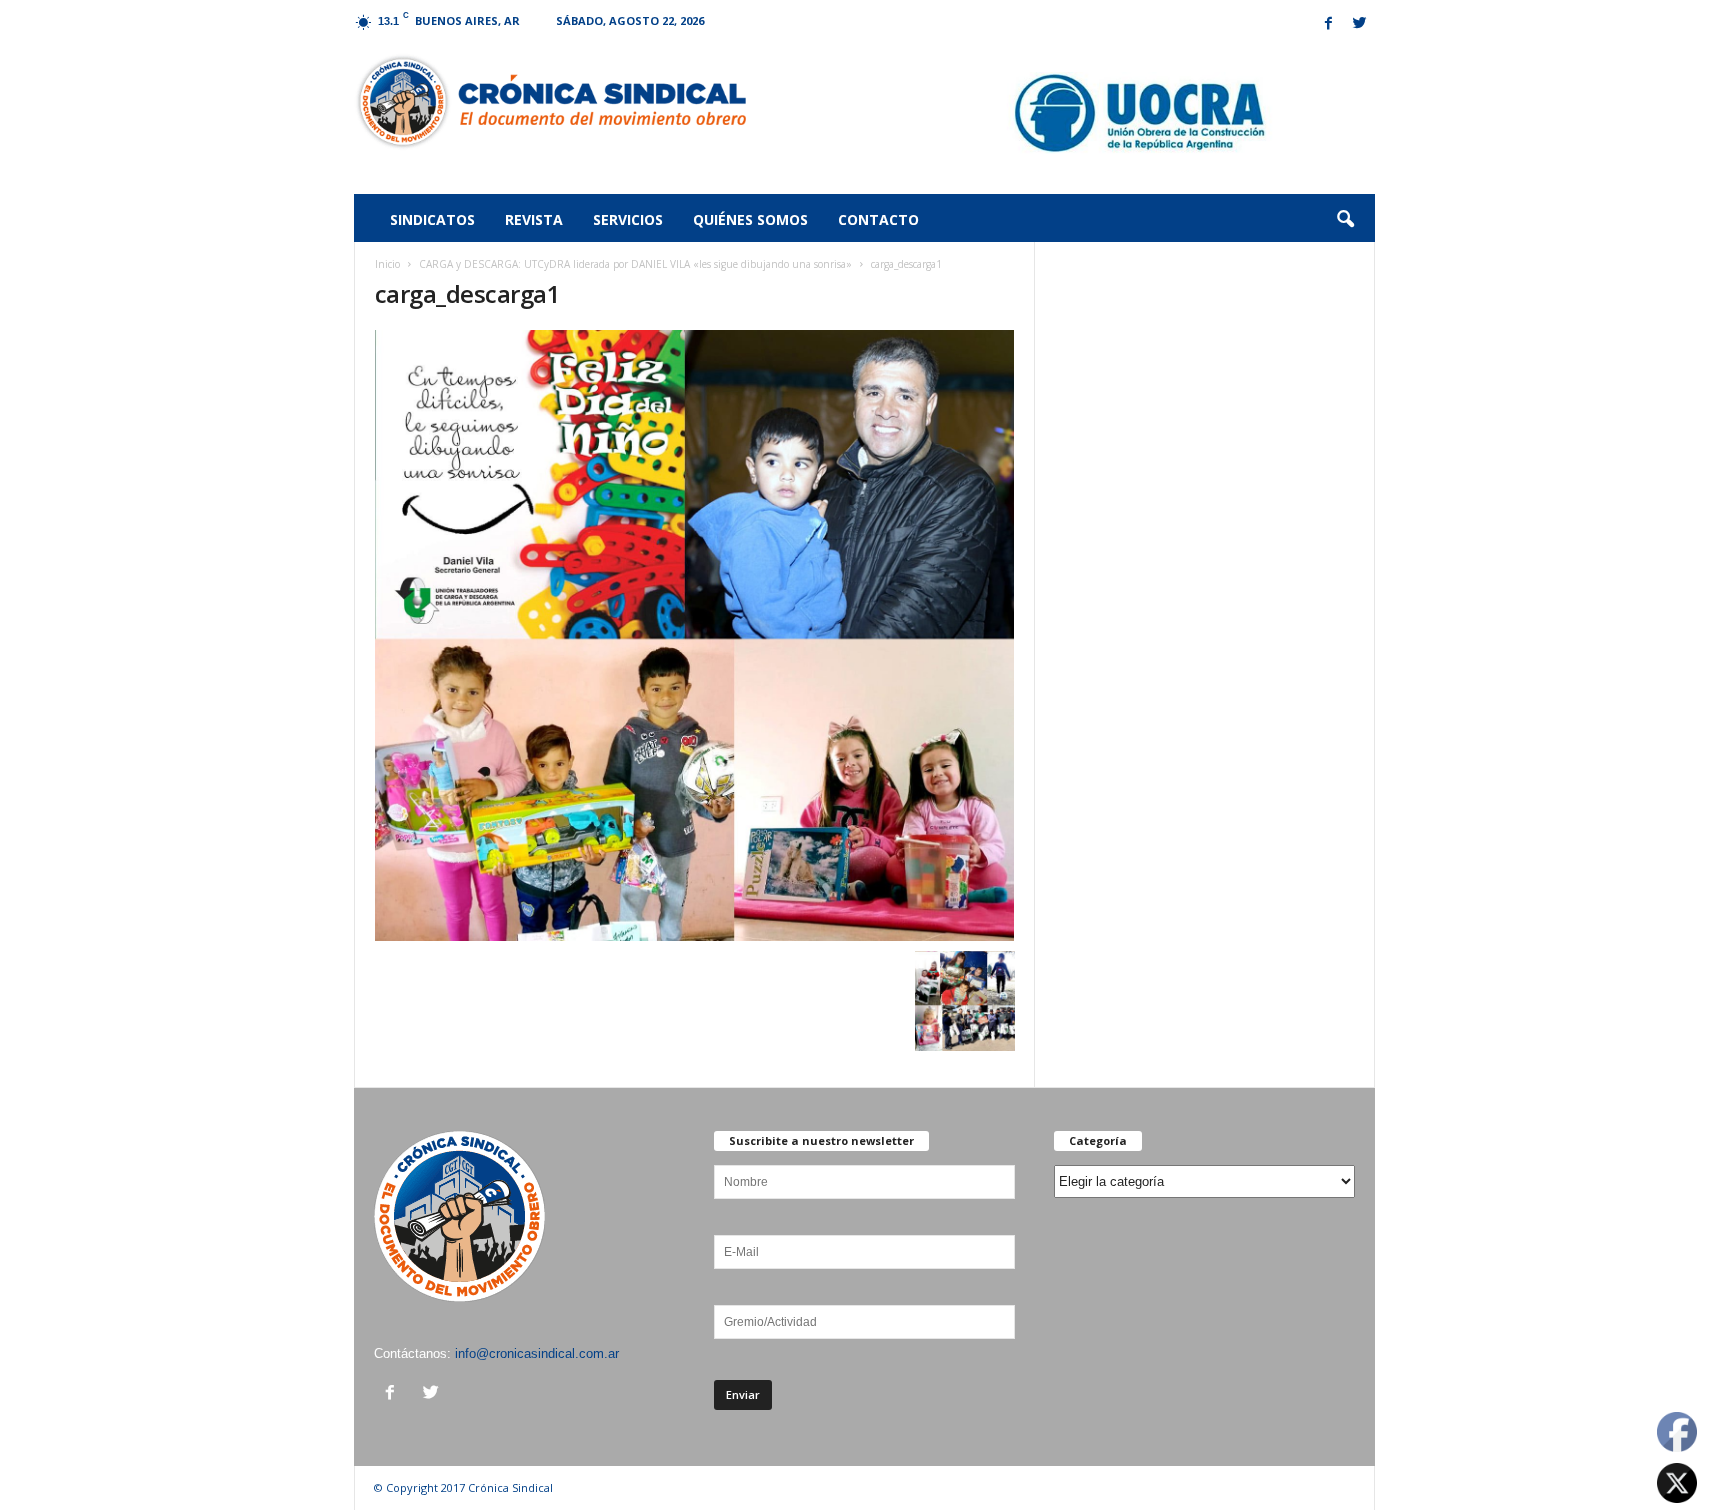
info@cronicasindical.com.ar (537, 1353)
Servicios (628, 219)
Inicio (387, 264)
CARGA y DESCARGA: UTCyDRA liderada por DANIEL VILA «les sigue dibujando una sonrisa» (635, 264)
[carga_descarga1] (695, 635)
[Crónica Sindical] (550, 102)
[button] (1345, 220)
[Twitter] (1360, 24)
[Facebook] (1329, 24)
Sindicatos (432, 219)
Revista (534, 219)
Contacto (878, 219)
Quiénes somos (750, 219)
